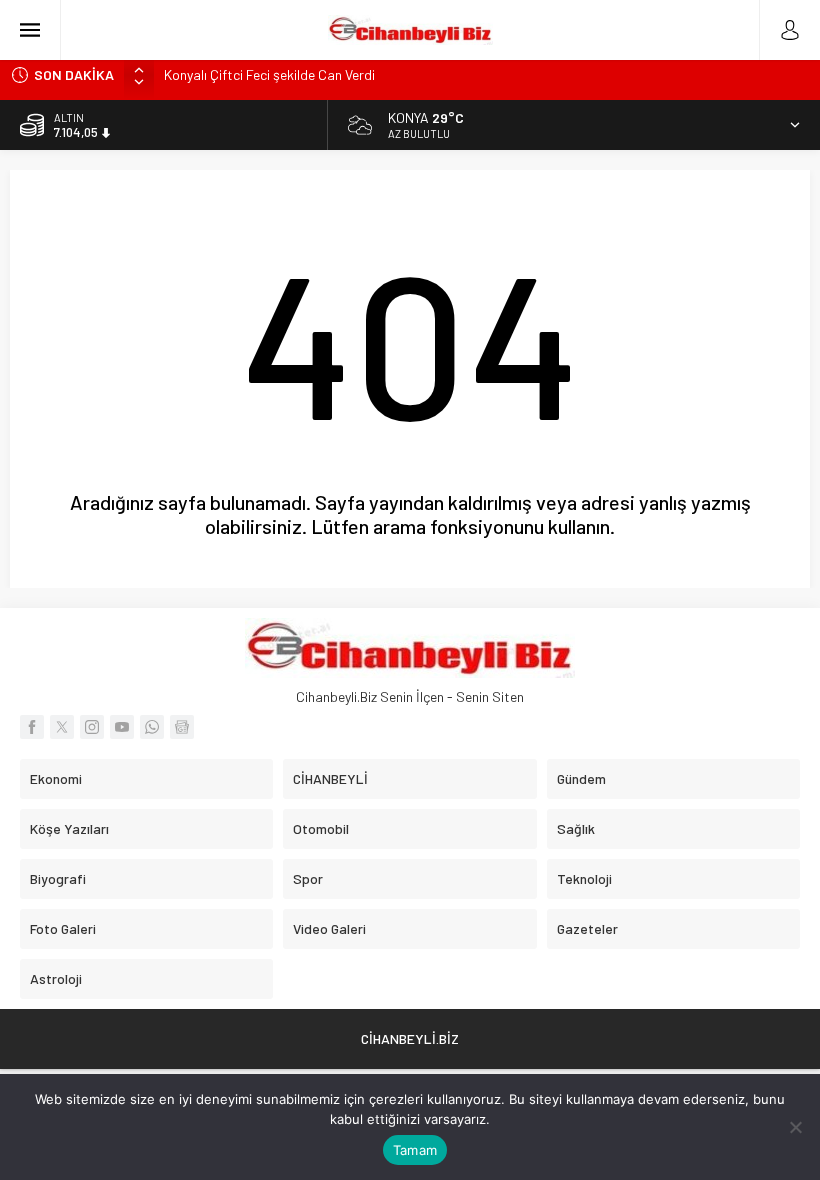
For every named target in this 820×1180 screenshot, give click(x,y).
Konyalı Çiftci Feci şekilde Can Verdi (269, 74)
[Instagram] (92, 727)
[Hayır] (795, 1127)
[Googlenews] (182, 727)
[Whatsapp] (152, 727)
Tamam (415, 1150)
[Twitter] (62, 727)
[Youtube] (122, 727)
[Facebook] (32, 727)
